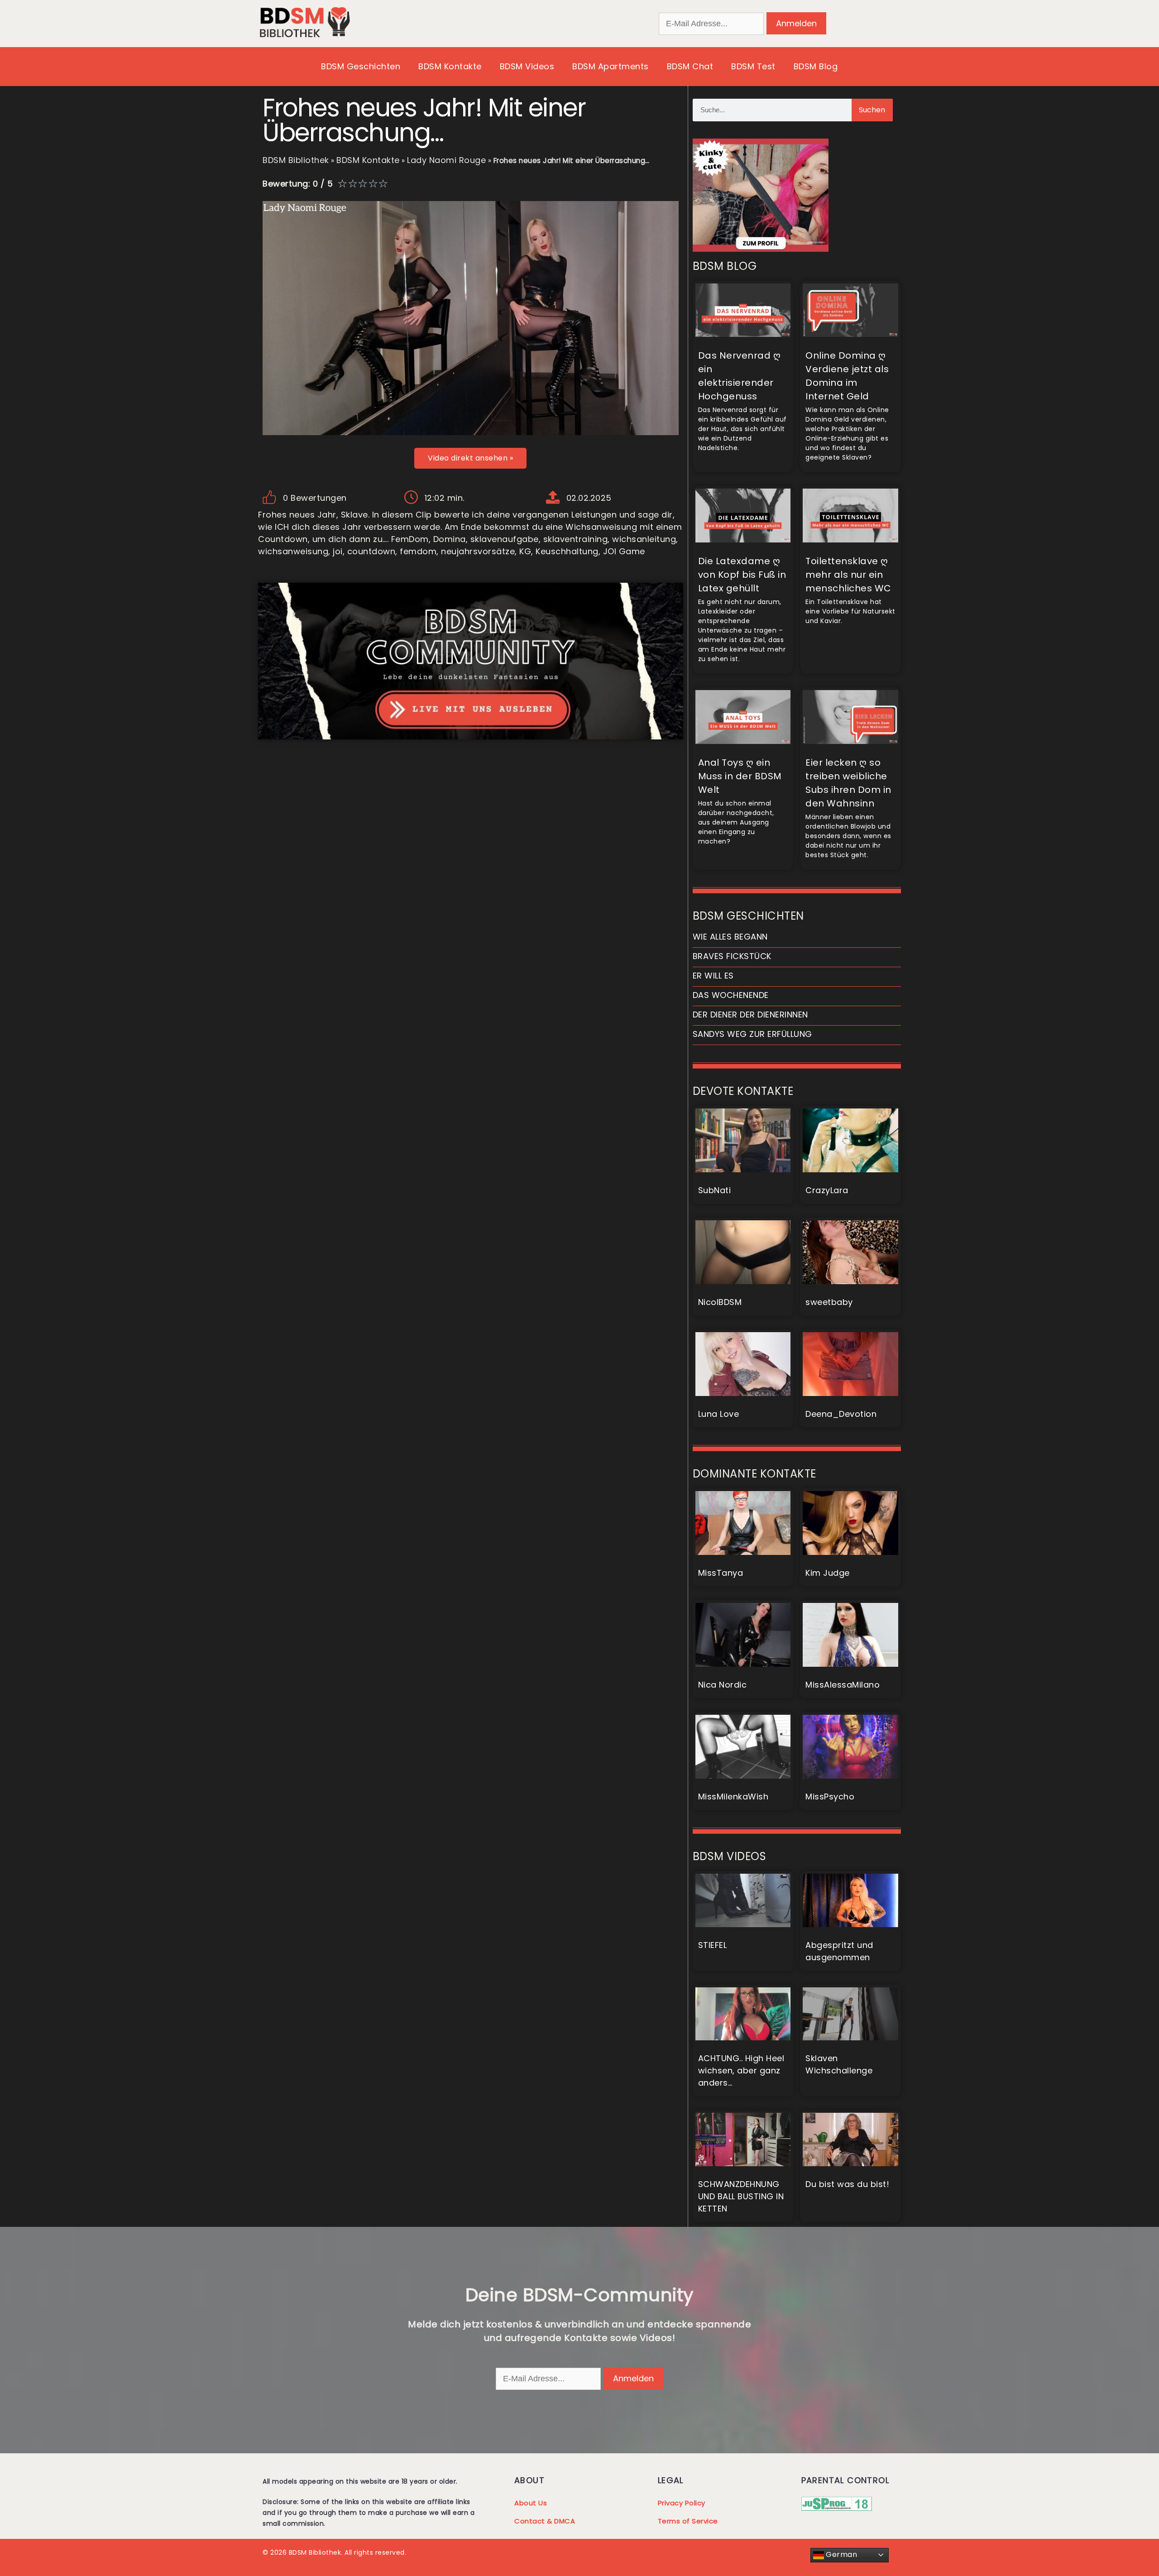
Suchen (872, 110)
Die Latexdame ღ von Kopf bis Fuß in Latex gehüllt (742, 575)
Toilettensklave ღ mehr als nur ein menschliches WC (848, 575)
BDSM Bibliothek (296, 160)
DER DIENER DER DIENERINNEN (750, 1015)
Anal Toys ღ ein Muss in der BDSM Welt (740, 776)
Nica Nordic (723, 1685)
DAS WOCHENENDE (731, 995)
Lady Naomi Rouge (446, 160)
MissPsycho (830, 1796)
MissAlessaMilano (843, 1685)
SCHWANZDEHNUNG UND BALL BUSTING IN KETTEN (741, 2196)
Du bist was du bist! (847, 2184)
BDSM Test (753, 66)
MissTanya (721, 1573)
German (841, 2554)
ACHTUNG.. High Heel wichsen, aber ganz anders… (741, 2070)
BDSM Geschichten (361, 66)
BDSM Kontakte (450, 66)
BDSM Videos (527, 66)
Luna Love (719, 1414)
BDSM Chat (690, 66)
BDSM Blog (816, 66)
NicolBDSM (720, 1302)
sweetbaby (829, 1302)
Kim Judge (828, 1573)
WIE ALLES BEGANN (730, 937)
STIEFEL (713, 1945)
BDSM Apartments (611, 66)
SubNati (715, 1190)
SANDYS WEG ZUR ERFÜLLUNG (752, 1034)
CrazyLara (827, 1190)
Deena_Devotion (841, 1414)
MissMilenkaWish (733, 1796)
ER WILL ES (713, 976)
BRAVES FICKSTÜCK (732, 956)
